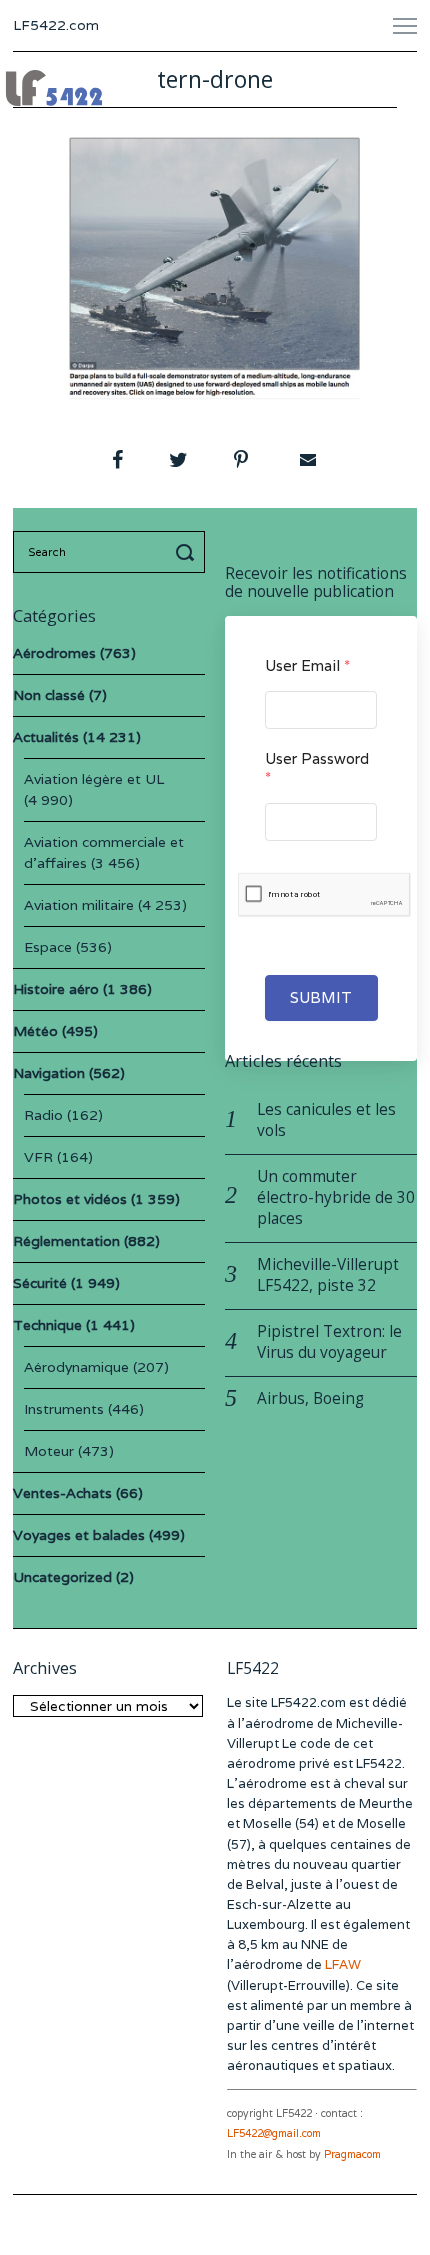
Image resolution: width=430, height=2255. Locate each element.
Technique (47, 1325)
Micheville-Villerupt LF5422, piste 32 (328, 1275)
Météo (35, 1031)
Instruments (64, 1409)
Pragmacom (352, 2154)
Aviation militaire (79, 905)
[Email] (306, 460)
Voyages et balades (79, 1535)
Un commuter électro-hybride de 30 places (336, 1197)
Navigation (49, 1073)
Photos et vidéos (70, 1199)
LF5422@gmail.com (274, 2133)
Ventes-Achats (62, 1493)
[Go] (188, 552)
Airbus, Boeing (310, 1398)
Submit (321, 997)
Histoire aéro (56, 989)
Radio (43, 1115)
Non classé (49, 695)
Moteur (49, 1451)
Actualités (46, 737)
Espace (48, 947)
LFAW (343, 1964)
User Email (307, 665)
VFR (38, 1157)
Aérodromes (54, 653)
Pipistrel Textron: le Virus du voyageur (329, 1342)
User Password (317, 768)
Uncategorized (62, 1577)
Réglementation (66, 1241)
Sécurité (40, 1283)
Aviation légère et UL (94, 779)
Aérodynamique (76, 1367)
